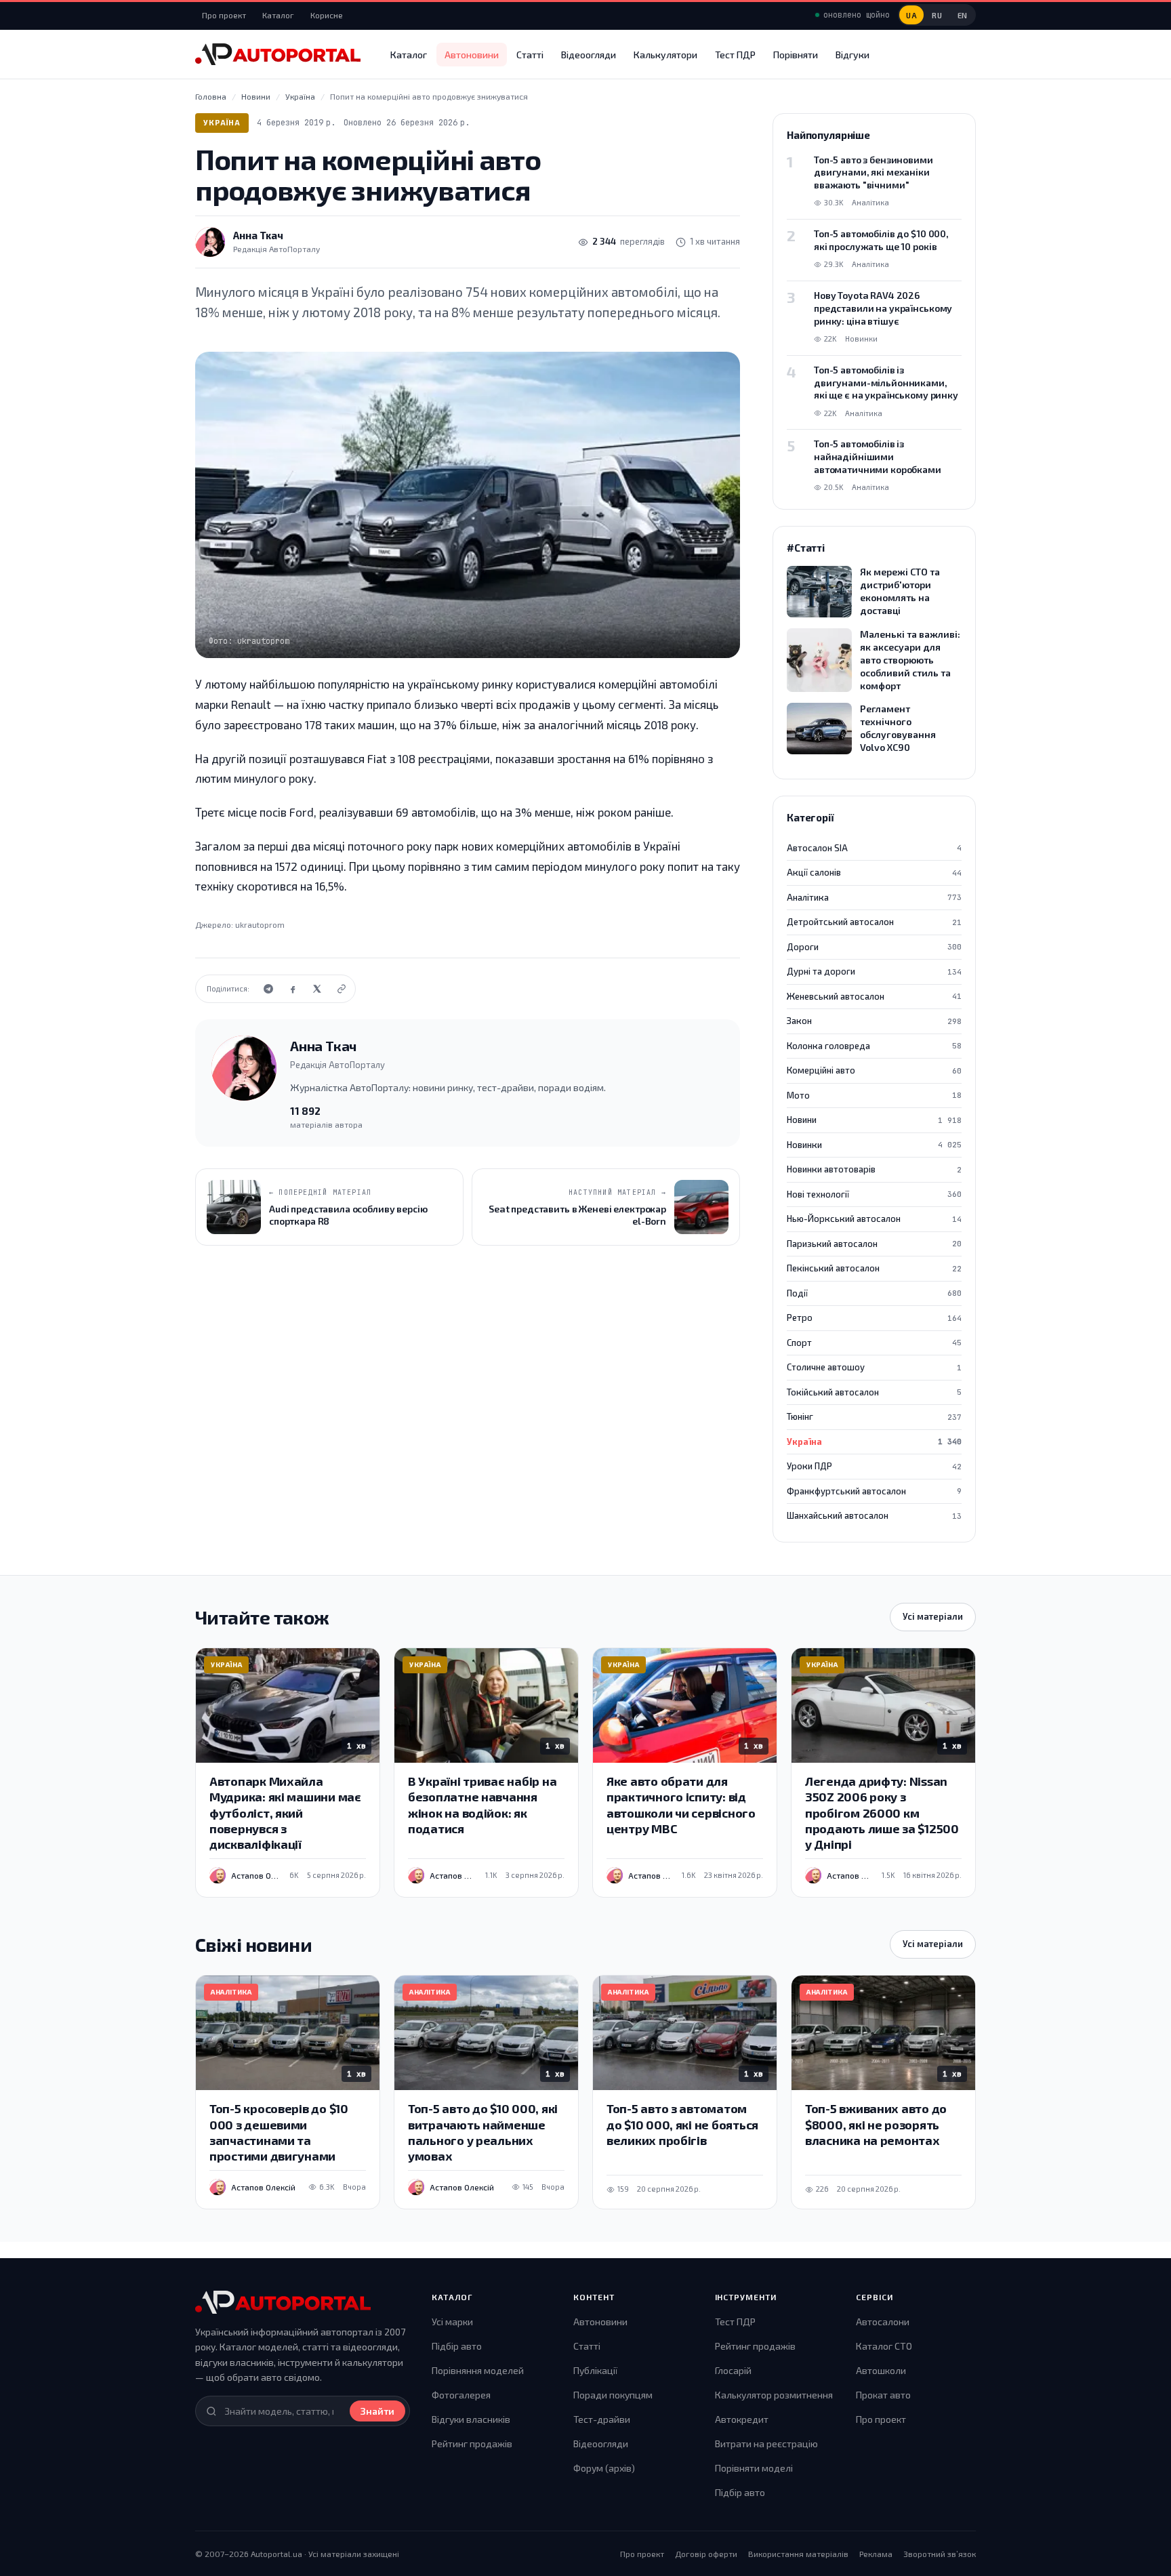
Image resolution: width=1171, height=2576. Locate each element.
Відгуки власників (471, 2419)
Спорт (874, 1343)
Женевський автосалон (874, 996)
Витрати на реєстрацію (766, 2444)
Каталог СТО (884, 2346)
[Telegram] (268, 989)
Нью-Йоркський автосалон (874, 1219)
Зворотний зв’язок (940, 2554)
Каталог (278, 15)
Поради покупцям (613, 2395)
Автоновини (472, 55)
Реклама (876, 2554)
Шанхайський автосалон (874, 1515)
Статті (530, 55)
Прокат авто (883, 2395)
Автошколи (881, 2370)
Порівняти (796, 55)
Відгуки (852, 55)
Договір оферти (706, 2554)
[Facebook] (293, 989)
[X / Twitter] (317, 989)
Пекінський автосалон (874, 1268)
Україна (222, 122)
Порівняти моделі (754, 2468)
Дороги (874, 947)
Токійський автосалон (874, 1392)
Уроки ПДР (874, 1466)
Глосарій (733, 2370)
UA (911, 15)
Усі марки (452, 2322)
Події (874, 1293)
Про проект (224, 15)
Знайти (377, 2411)
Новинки (874, 1145)
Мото (874, 1095)
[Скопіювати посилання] (342, 989)
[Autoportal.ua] (278, 54)
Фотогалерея (461, 2395)
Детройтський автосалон (874, 922)
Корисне (327, 15)
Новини (874, 1120)
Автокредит (742, 2419)
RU (937, 15)
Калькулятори (665, 55)
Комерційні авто (874, 1070)
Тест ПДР (735, 55)
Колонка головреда (874, 1046)
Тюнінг (874, 1416)
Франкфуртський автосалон (874, 1491)
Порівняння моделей (478, 2370)
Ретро (874, 1317)
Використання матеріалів (798, 2554)
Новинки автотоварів (874, 1169)
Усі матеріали (933, 1616)
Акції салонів (874, 872)
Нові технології (874, 1194)
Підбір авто (457, 2346)
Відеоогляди (589, 55)
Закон (874, 1021)
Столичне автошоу (874, 1367)
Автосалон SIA (874, 848)
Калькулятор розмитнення (774, 2395)
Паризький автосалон (874, 1244)
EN (963, 15)
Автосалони (883, 2322)
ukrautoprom (260, 924)
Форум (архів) (604, 2468)
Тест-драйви (602, 2419)
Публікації (595, 2370)
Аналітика (874, 897)
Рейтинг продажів (472, 2444)
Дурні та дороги (874, 971)
